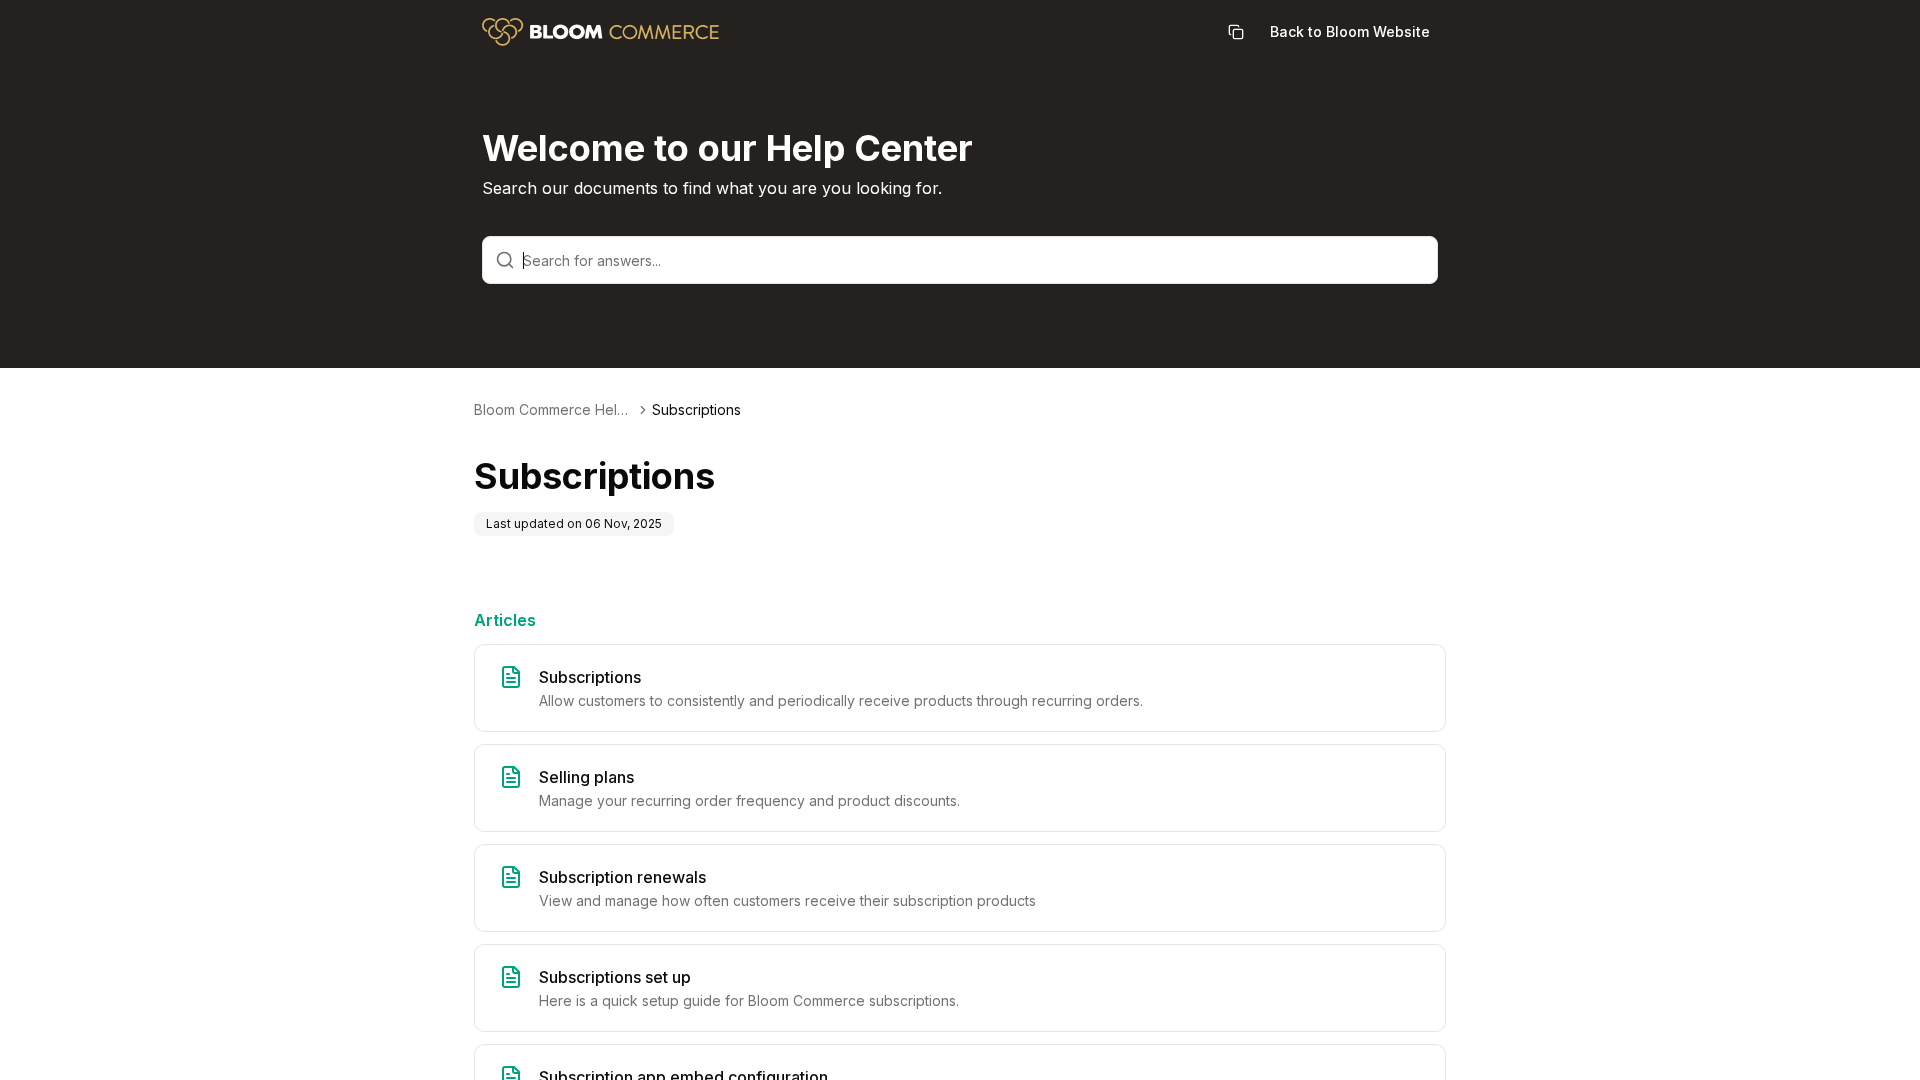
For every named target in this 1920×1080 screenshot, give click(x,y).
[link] (696, 410)
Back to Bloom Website (1350, 31)
